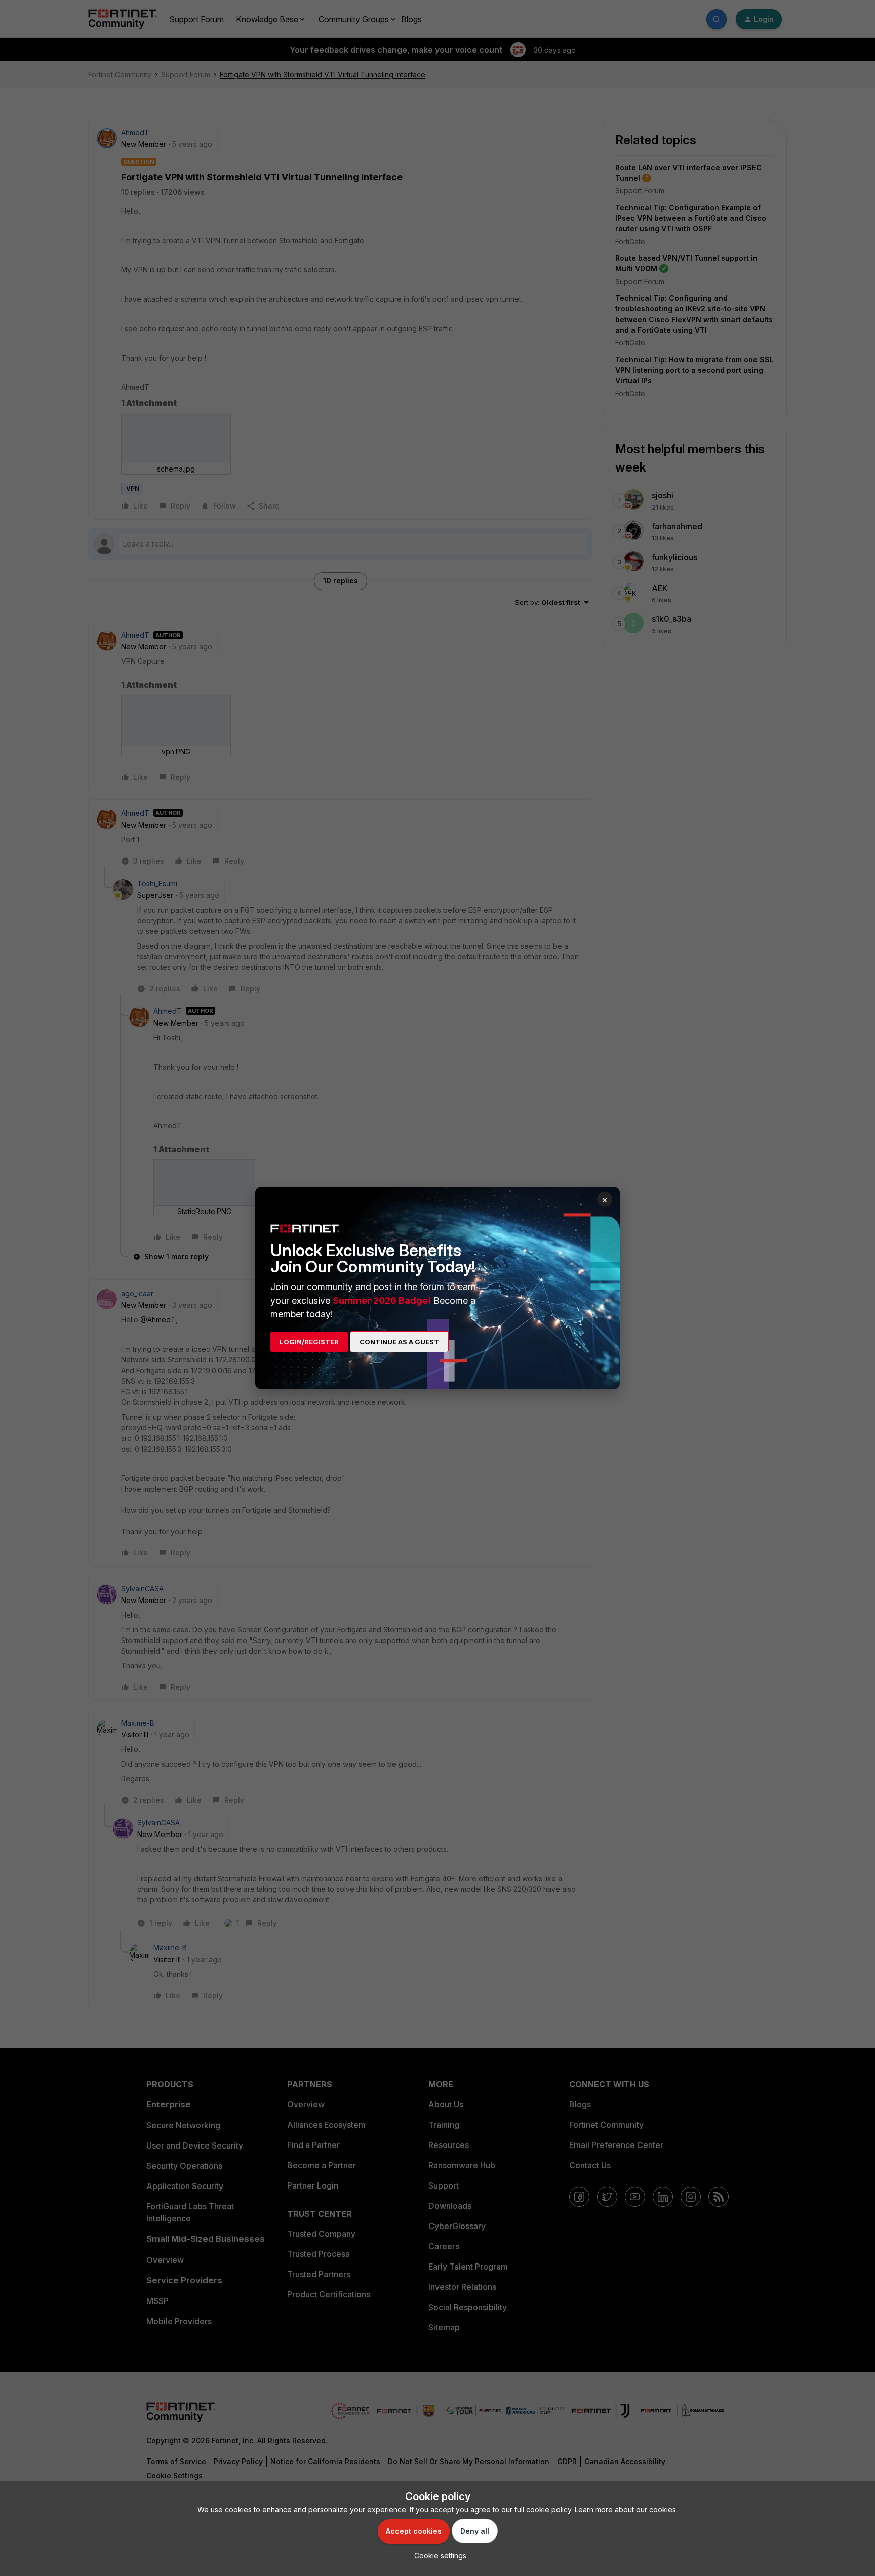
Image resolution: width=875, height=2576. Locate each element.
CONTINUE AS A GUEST (399, 1342)
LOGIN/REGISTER (309, 1342)
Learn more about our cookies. (626, 2509)
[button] (438, 2555)
